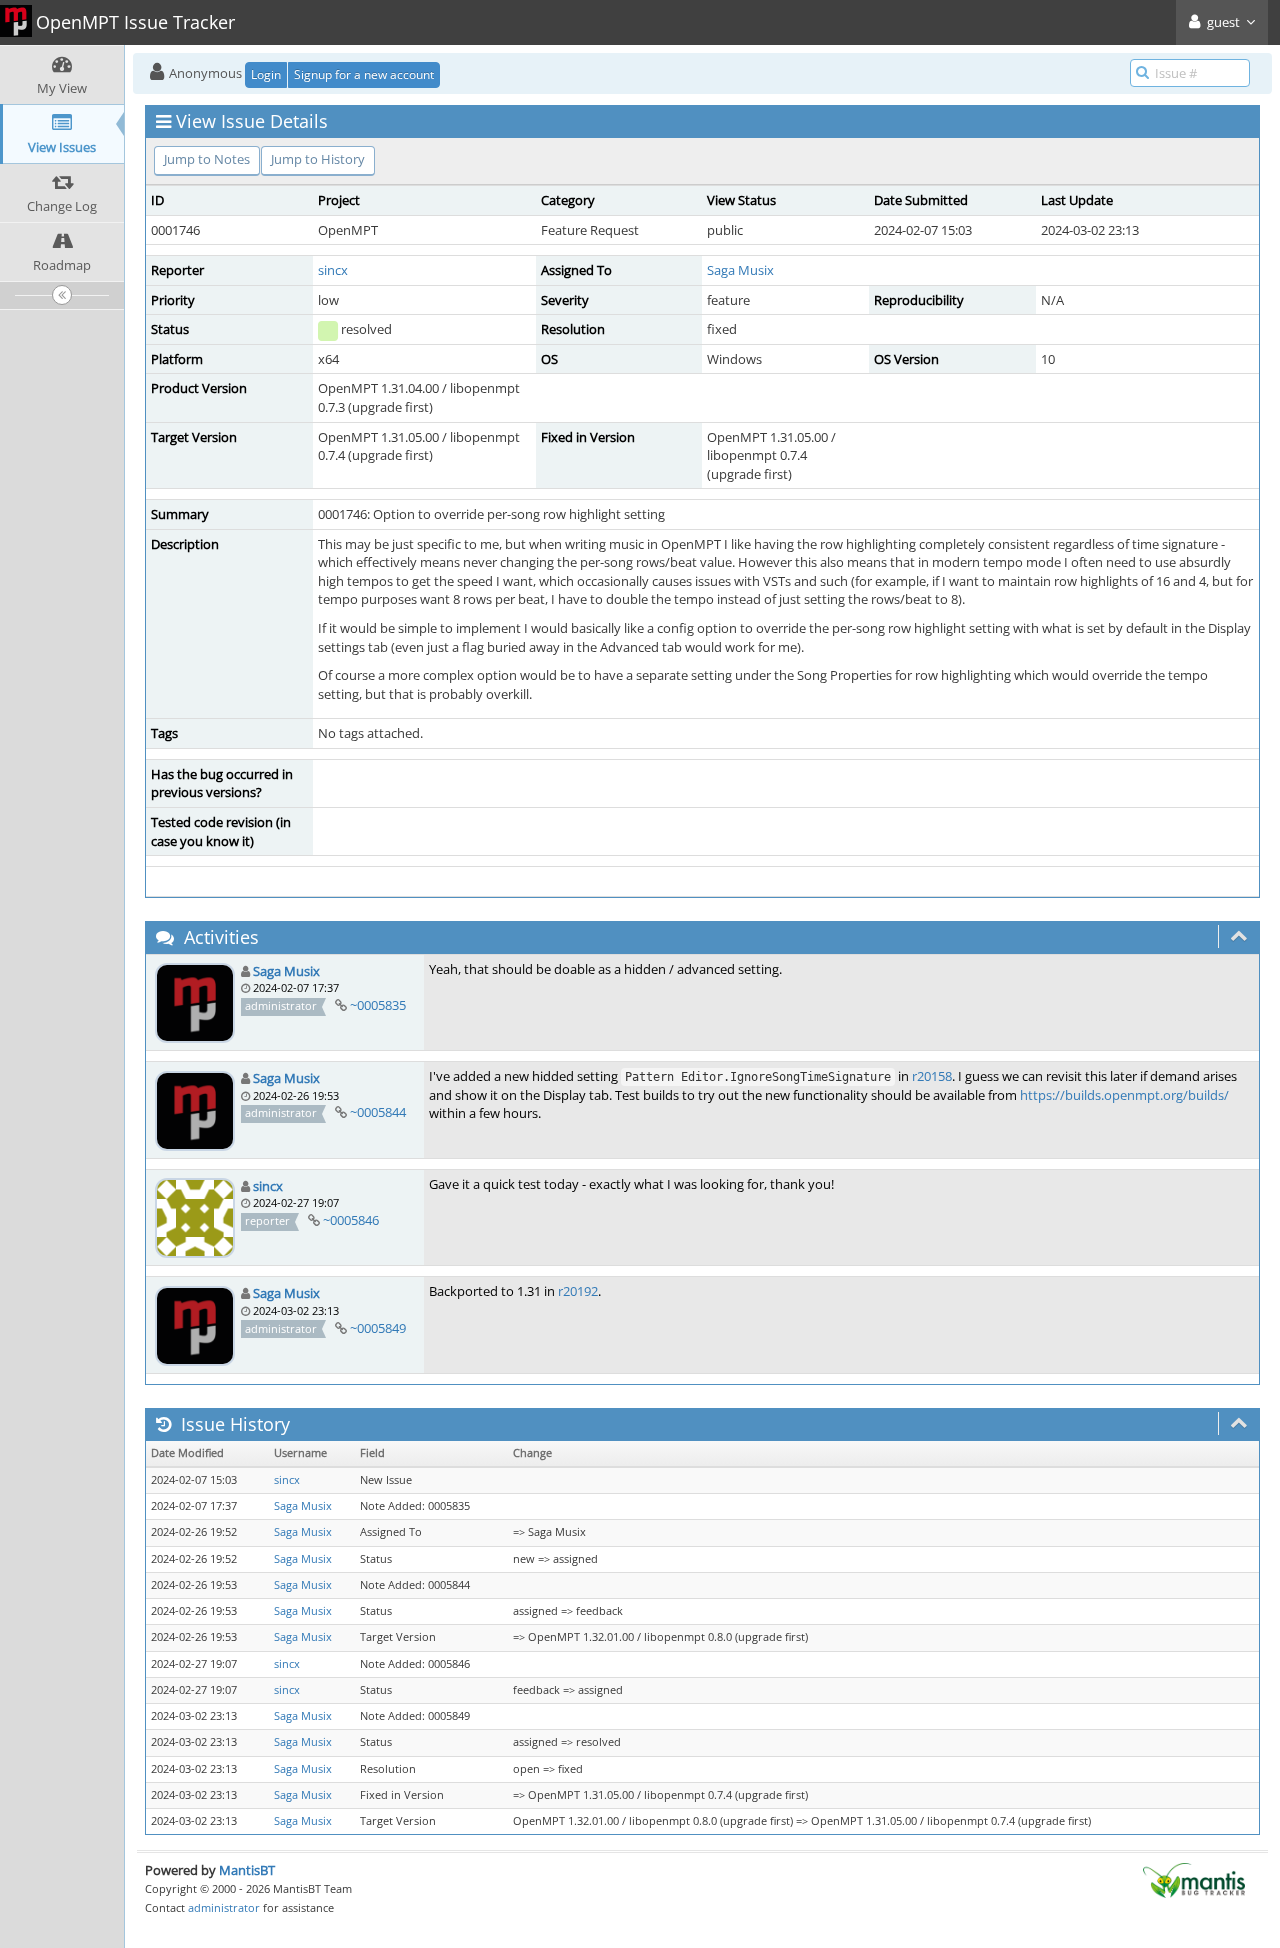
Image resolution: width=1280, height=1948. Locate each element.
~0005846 (351, 1220)
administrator (224, 1907)
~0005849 (378, 1328)
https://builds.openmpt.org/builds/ (1124, 1095)
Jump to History (318, 159)
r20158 (932, 1076)
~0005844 (378, 1112)
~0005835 (378, 1005)
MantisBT (247, 1870)
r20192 (578, 1291)
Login (266, 74)
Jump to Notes (207, 159)
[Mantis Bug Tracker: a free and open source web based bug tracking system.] (1194, 1879)
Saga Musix (740, 270)
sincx (333, 270)
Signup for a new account (364, 74)
